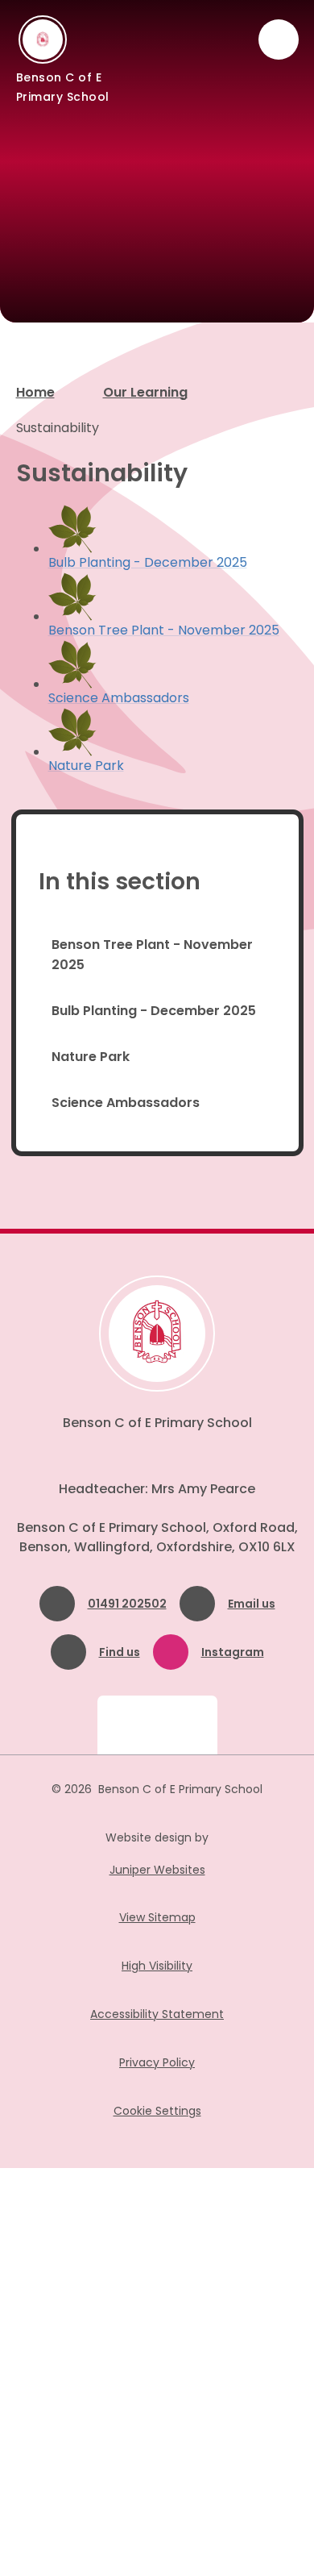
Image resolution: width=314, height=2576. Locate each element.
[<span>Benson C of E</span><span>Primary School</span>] (43, 40)
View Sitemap (157, 1917)
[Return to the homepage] (157, 1334)
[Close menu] (279, 40)
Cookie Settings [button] (157, 2111)
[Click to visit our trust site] (157, 1725)
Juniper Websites (157, 1870)
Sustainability (58, 428)
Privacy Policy (157, 2062)
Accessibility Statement (157, 2014)
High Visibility (157, 1966)
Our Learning (145, 392)
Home (35, 392)
